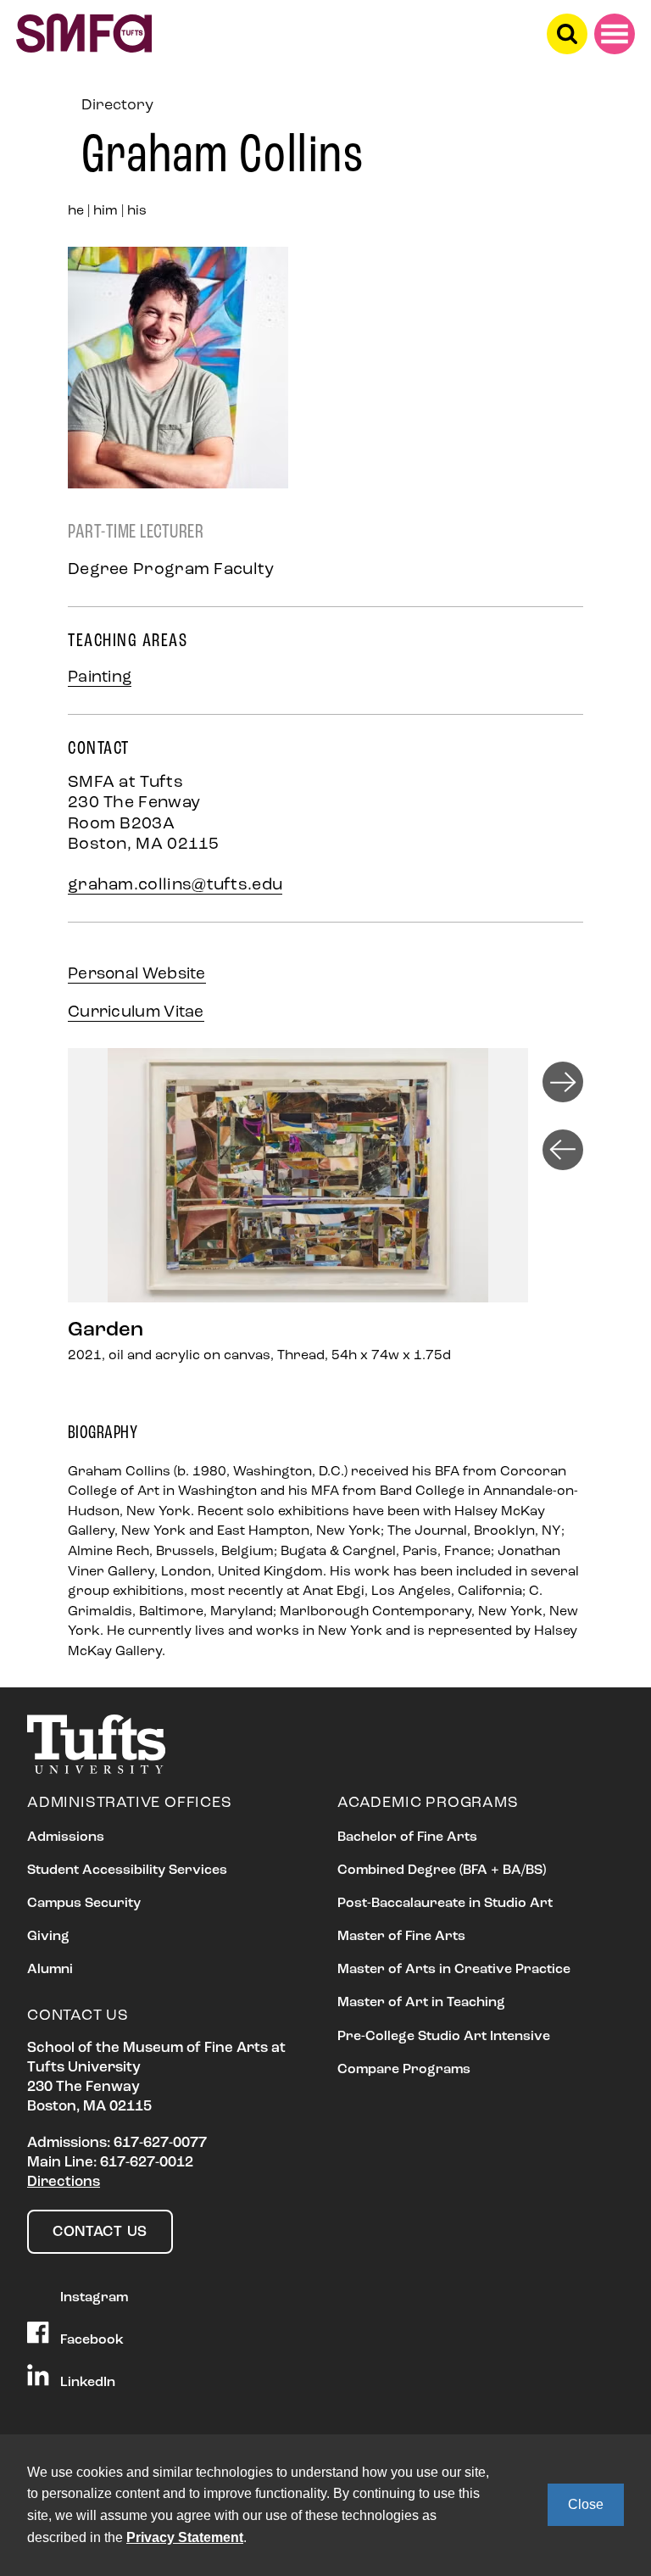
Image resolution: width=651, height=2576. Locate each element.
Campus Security (84, 1904)
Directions (64, 2182)
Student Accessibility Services (127, 1871)
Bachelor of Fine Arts (407, 1837)
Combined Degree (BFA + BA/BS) (442, 1871)
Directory (117, 106)
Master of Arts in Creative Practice (454, 1970)
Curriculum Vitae (136, 1013)
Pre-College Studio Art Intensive (444, 2037)
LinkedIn (86, 2383)
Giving (48, 1937)
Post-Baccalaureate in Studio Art (445, 1904)
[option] (305, 1224)
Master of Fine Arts (401, 1937)
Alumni (50, 1970)
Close (586, 2504)
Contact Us (100, 2232)
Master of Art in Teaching (421, 2003)
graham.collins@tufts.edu (175, 885)
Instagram (92, 2298)
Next (563, 1082)
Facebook (90, 2340)
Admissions (66, 1837)
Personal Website (137, 975)
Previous (563, 1150)
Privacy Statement (185, 2537)
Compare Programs (404, 2070)
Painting (100, 678)
